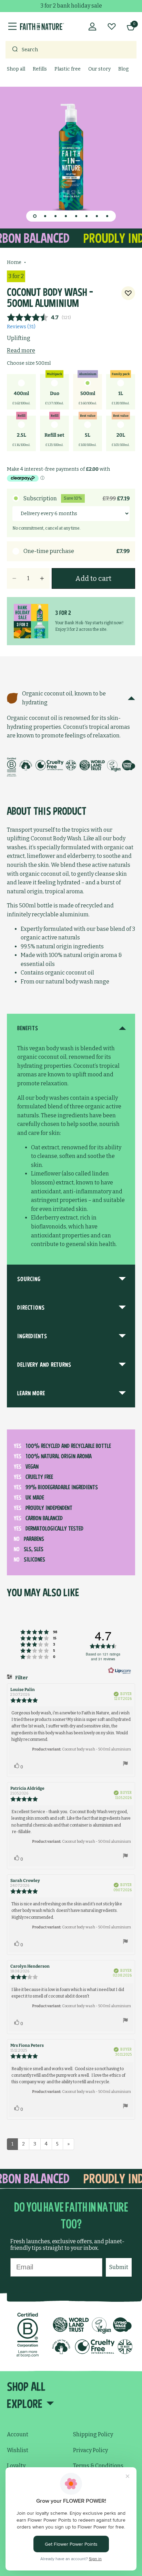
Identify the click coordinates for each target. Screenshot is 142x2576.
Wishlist (18, 2450)
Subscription (77, 498)
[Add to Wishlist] (128, 293)
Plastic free (68, 69)
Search (30, 50)
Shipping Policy (93, 2434)
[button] (35, 216)
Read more (21, 350)
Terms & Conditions (98, 2466)
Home (14, 262)
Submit (119, 2267)
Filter (21, 1678)
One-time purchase (77, 551)
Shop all (16, 69)
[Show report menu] (125, 1765)
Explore (25, 2404)
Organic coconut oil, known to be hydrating (64, 698)
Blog (123, 69)
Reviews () (21, 327)
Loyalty (16, 2466)
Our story (99, 69)
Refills (40, 69)
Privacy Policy (90, 2450)
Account (18, 2434)
